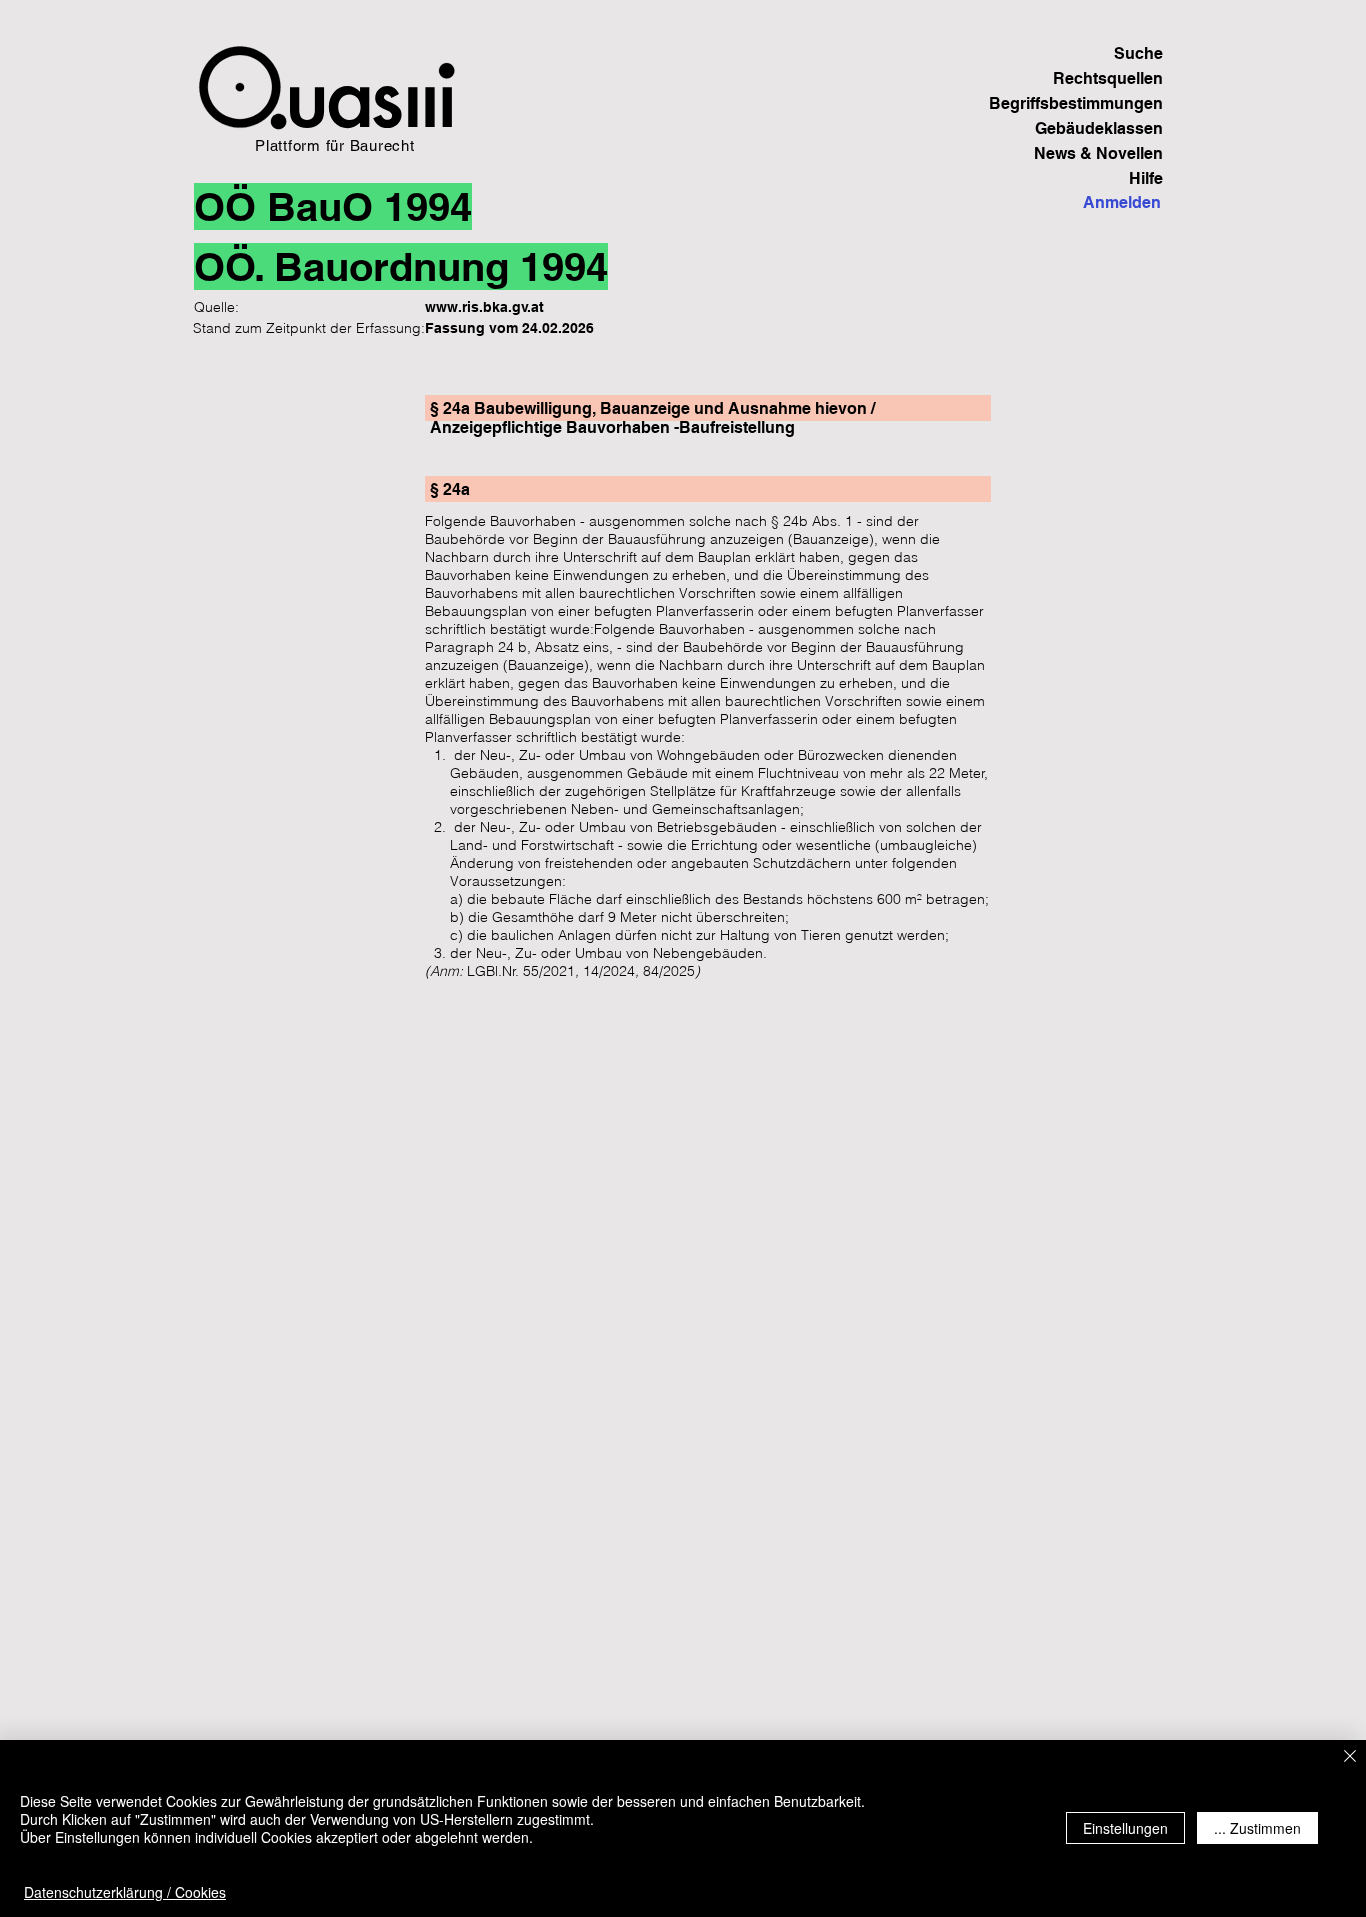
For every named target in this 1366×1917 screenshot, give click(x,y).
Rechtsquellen (1108, 78)
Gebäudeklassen (1099, 128)
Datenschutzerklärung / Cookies (125, 1892)
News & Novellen (1098, 153)
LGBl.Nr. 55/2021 (521, 971)
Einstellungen (1125, 1828)
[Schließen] (1350, 1757)
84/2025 (669, 971)
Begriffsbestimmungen (1093, 103)
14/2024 (609, 971)
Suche (1138, 53)
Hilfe (1146, 178)
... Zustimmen (1257, 1828)
